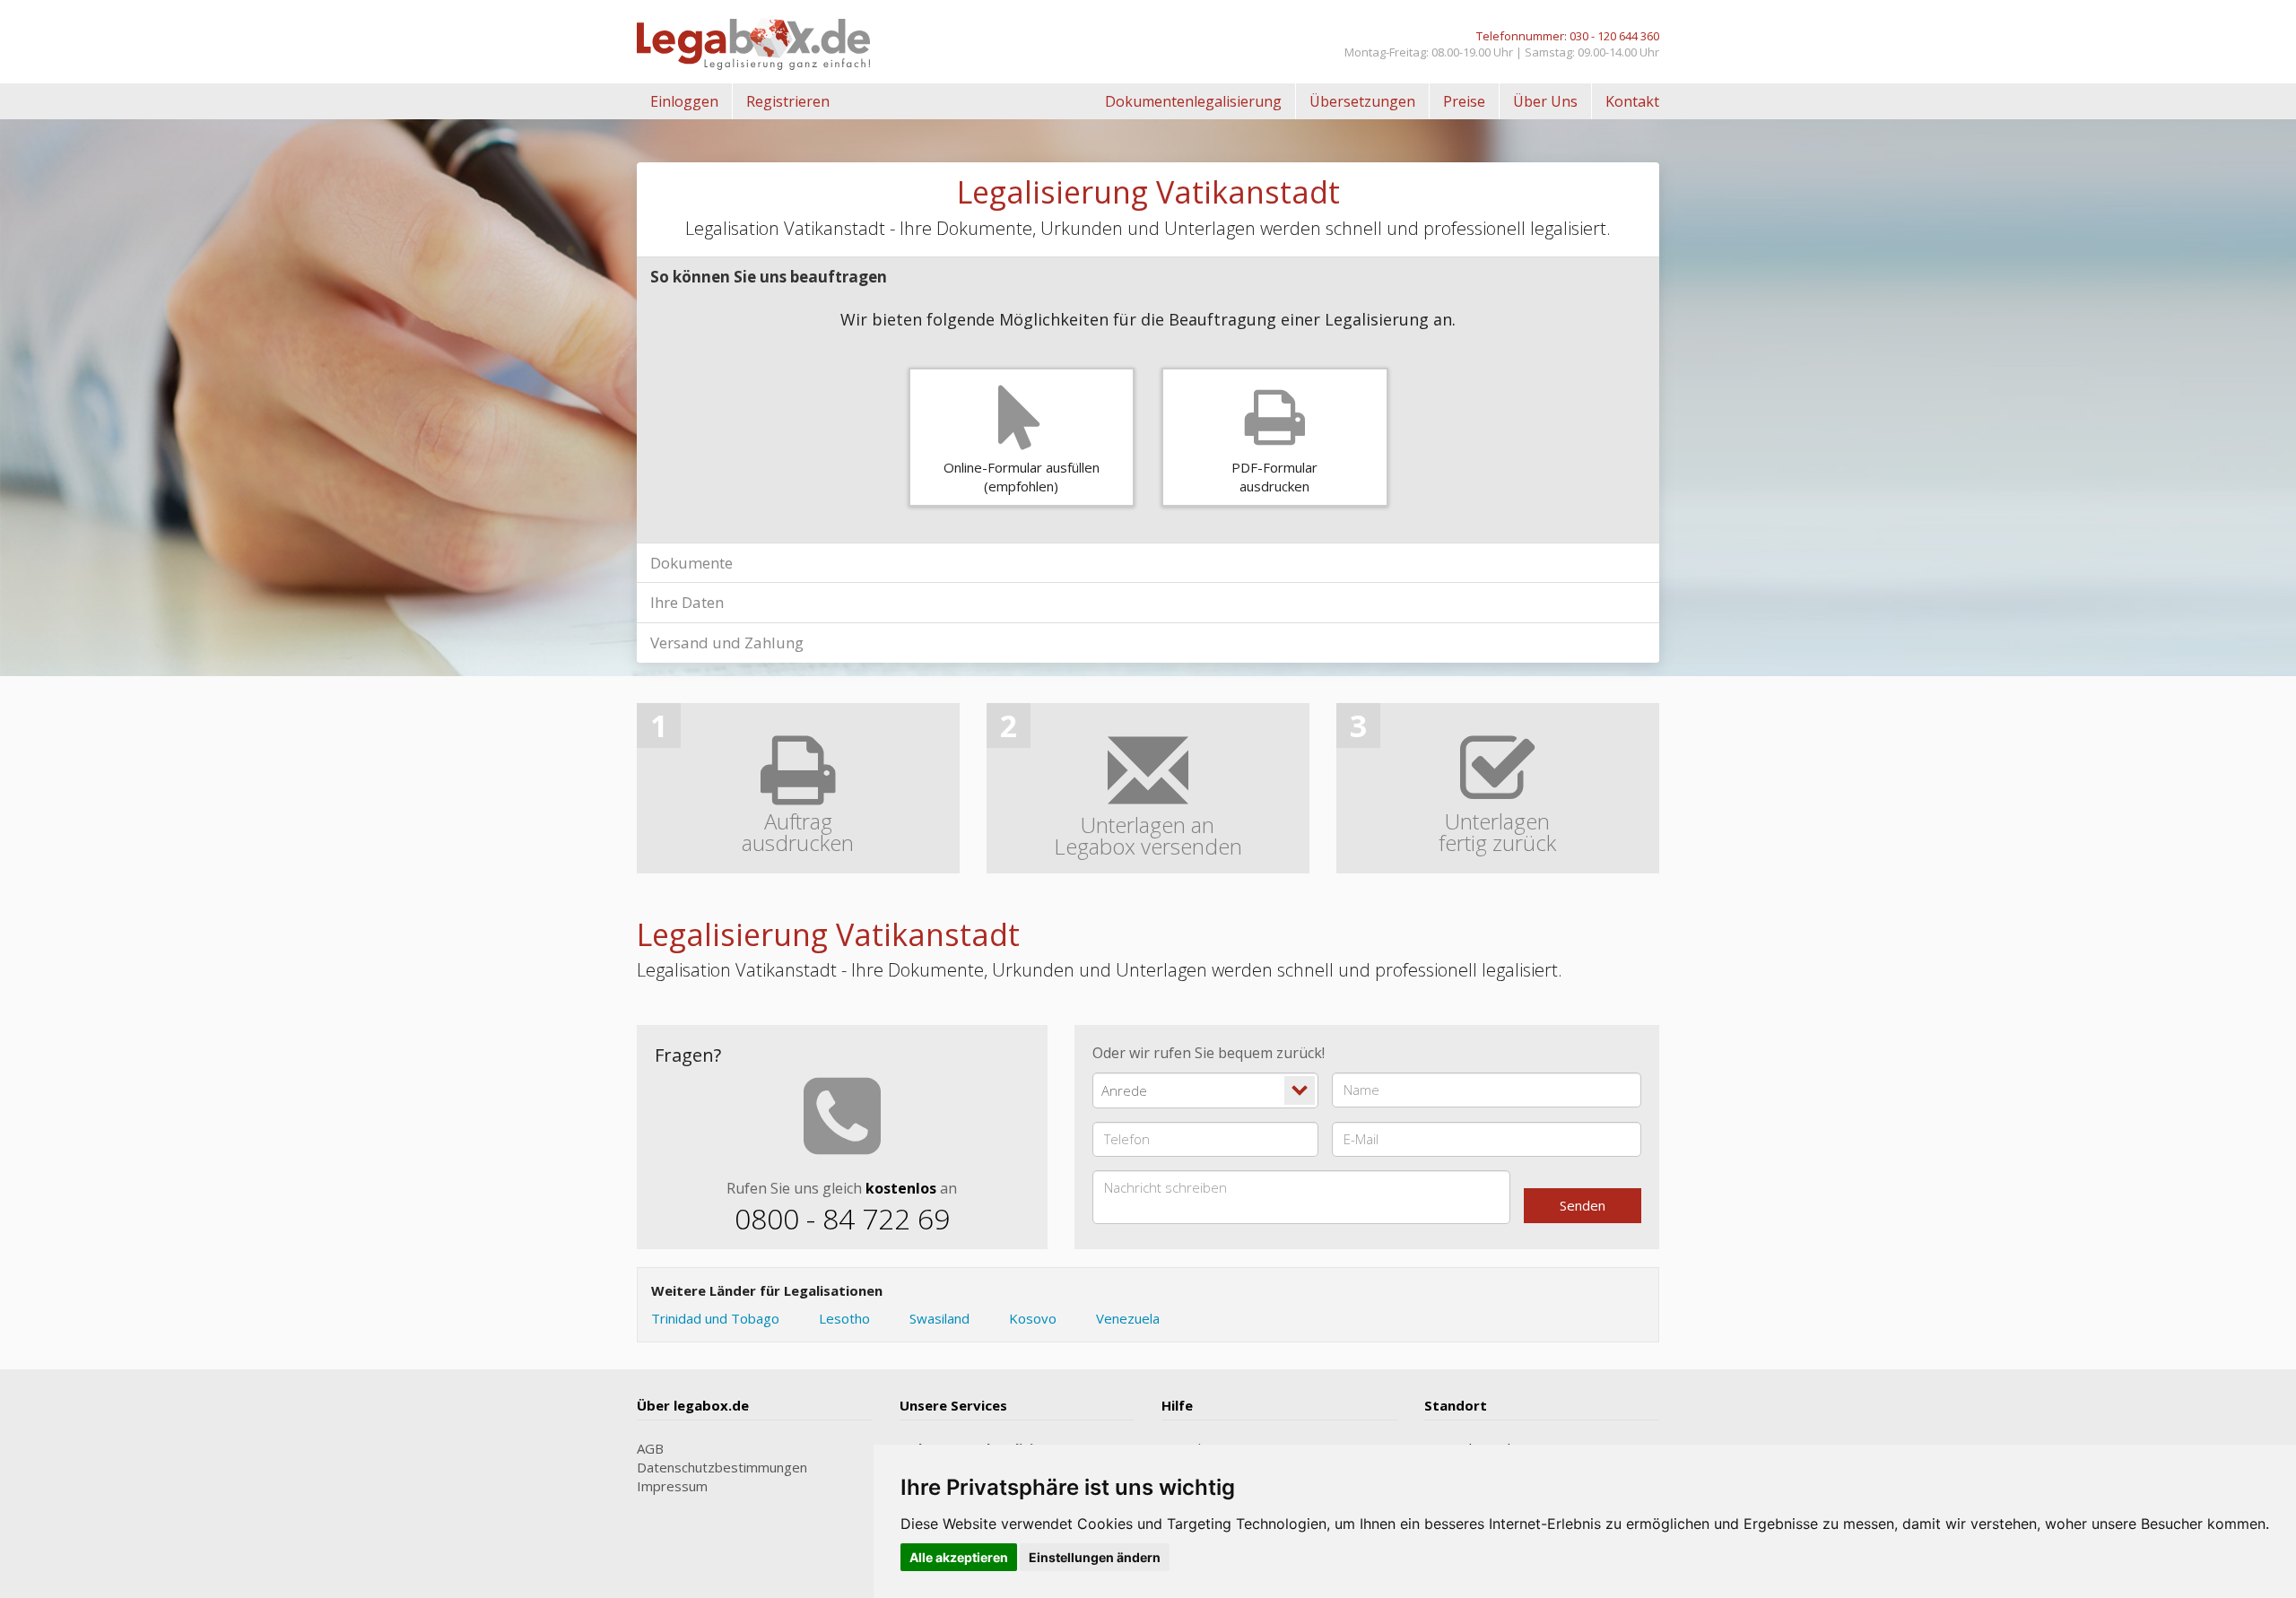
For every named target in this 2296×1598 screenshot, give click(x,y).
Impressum (672, 1486)
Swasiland (939, 1318)
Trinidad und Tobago (715, 1318)
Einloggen (684, 101)
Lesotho (844, 1318)
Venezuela (1128, 1318)
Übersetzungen (1362, 101)
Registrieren (788, 101)
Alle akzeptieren (959, 1557)
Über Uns (1545, 101)
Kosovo (1033, 1318)
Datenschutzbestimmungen (722, 1467)
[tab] (1148, 277)
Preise (1464, 101)
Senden (1583, 1205)
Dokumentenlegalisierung (1193, 101)
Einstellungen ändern (1095, 1557)
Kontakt (1632, 101)
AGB (650, 1448)
